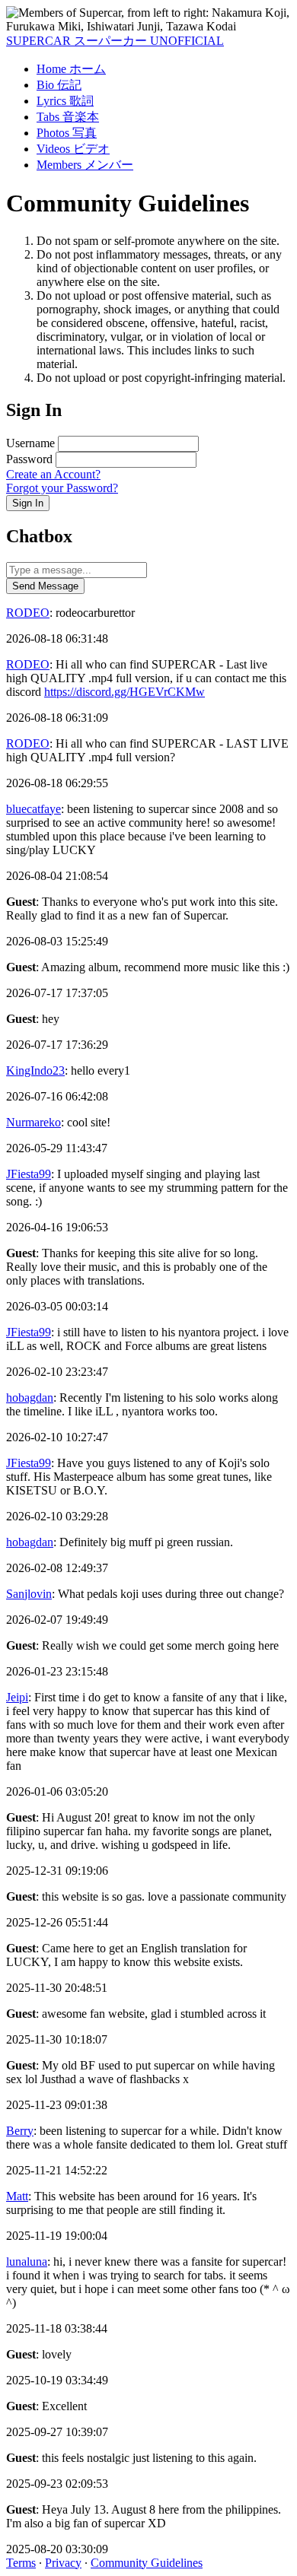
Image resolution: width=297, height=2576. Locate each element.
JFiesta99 (29, 1174)
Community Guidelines (147, 2563)
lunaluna (27, 2262)
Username (30, 443)
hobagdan (30, 1398)
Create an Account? (53, 474)
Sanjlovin (29, 1594)
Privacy (63, 2563)
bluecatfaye (34, 809)
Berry (20, 2131)
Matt (17, 2196)
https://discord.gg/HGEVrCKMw (125, 692)
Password (29, 459)
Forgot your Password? (62, 488)
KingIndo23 (35, 1070)
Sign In (28, 503)
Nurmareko (34, 1122)
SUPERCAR (115, 41)
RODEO (28, 613)
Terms (21, 2563)
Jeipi (17, 1697)
